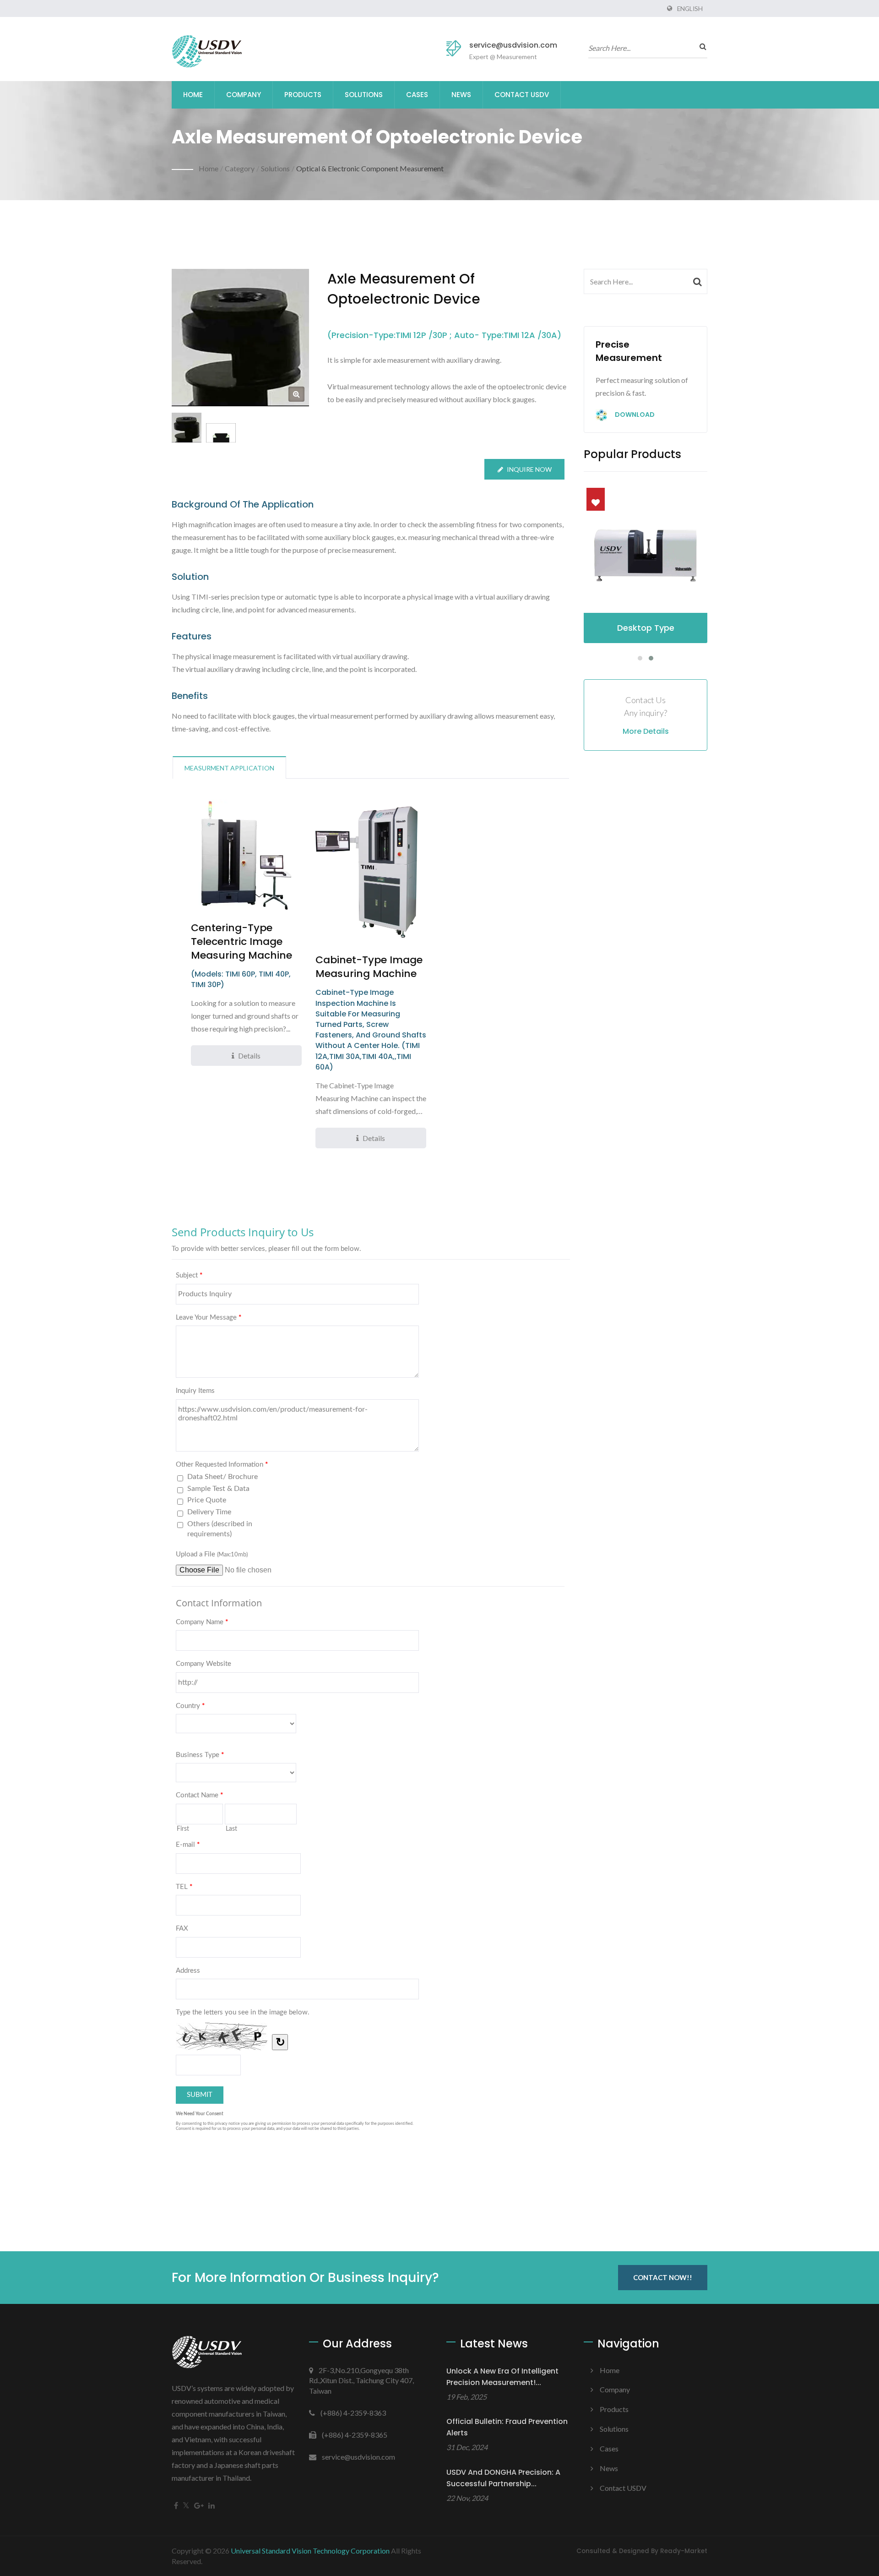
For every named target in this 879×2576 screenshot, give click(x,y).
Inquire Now (529, 469)
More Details (646, 731)
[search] (700, 46)
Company (244, 95)
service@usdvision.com (513, 45)
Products (303, 95)
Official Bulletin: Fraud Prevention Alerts (507, 2427)
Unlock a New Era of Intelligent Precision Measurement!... (502, 2377)
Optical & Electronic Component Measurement (370, 168)
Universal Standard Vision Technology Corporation (310, 2551)
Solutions (364, 95)
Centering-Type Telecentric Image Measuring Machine (241, 942)
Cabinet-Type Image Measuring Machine (369, 967)
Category (240, 168)
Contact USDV (522, 95)
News (461, 95)
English (690, 9)
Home (193, 95)
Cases (417, 95)
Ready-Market (684, 2551)
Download (634, 415)
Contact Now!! (663, 2277)
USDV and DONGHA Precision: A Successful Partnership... (503, 2478)
